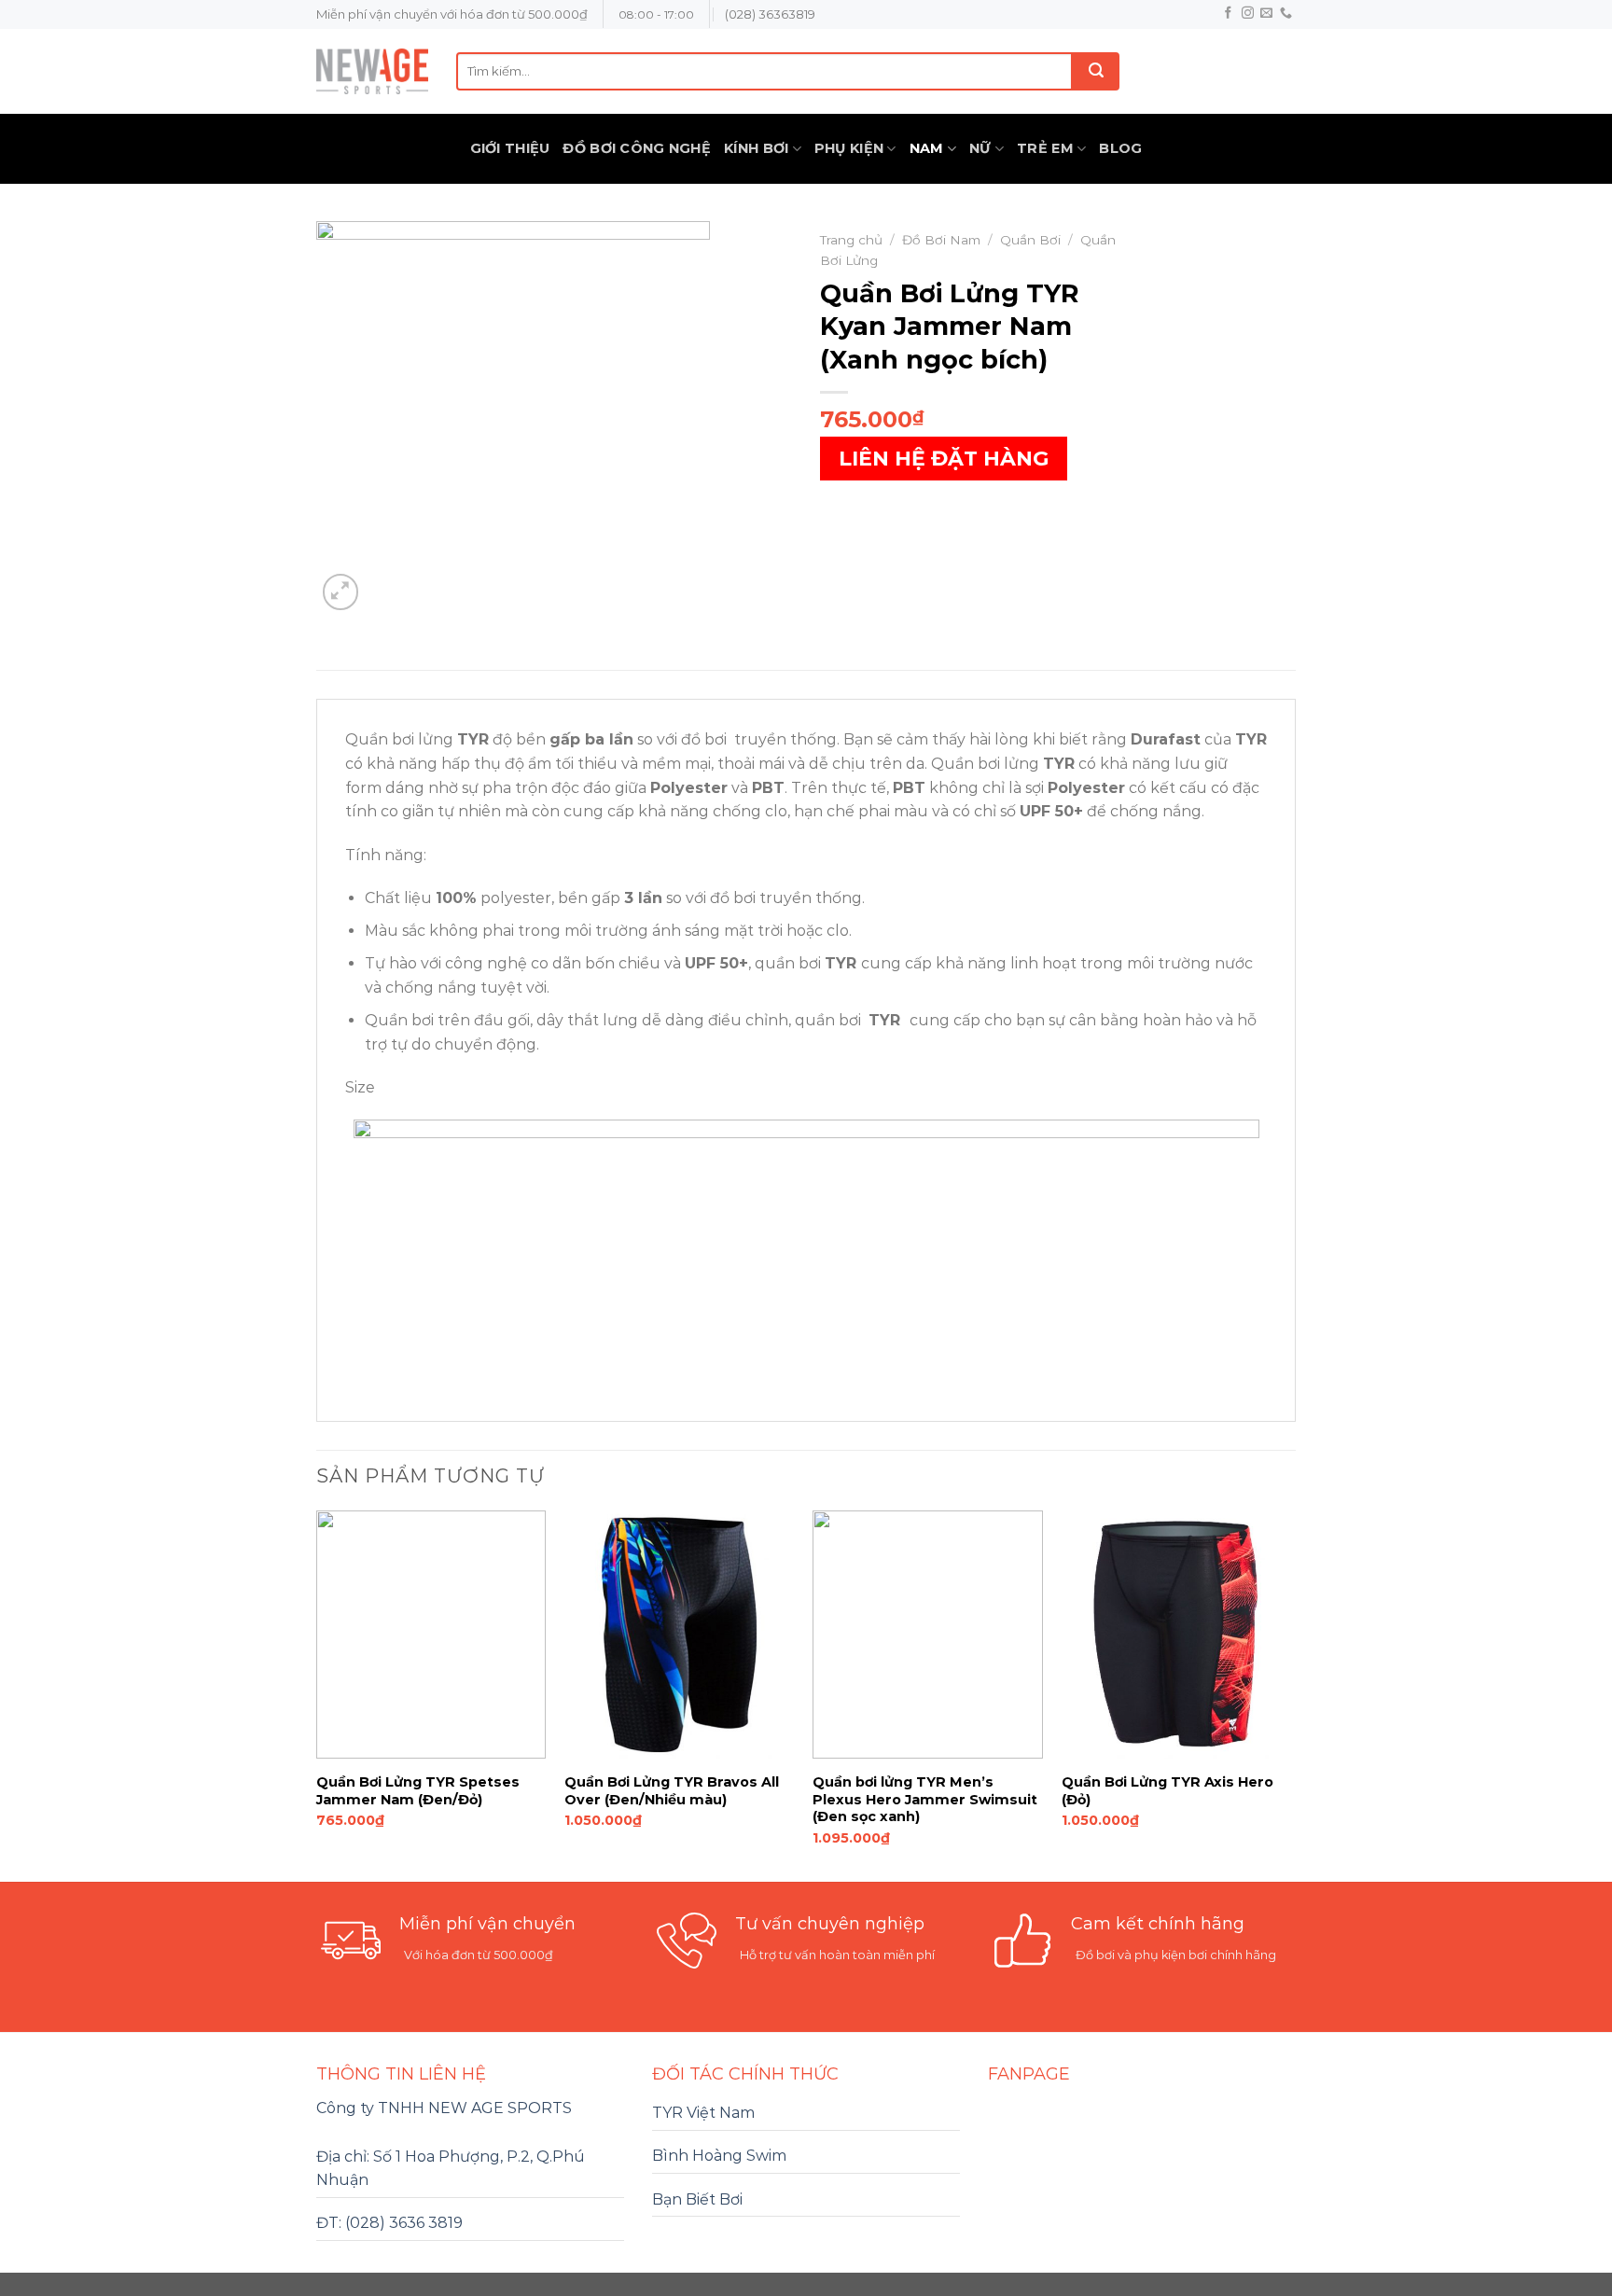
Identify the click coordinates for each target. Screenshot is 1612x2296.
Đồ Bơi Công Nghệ (637, 148)
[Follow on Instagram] (1248, 14)
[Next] (1290, 1695)
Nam (927, 148)
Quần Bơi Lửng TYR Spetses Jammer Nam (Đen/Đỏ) (418, 1791)
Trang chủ (851, 240)
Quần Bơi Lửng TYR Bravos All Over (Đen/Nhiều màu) (672, 1791)
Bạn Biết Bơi (697, 2199)
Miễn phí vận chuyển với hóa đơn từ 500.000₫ (452, 14)
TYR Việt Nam (703, 2113)
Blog (1120, 148)
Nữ (980, 148)
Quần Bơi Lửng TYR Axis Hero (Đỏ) (1167, 1791)
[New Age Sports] (372, 71)
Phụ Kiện (849, 148)
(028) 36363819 (770, 14)
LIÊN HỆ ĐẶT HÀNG (944, 459)
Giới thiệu (510, 148)
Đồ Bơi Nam (941, 240)
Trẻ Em (1045, 148)
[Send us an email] (1266, 14)
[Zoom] (341, 592)
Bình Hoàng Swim (719, 2156)
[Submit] (1096, 71)
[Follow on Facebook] (1228, 14)
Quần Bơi (1030, 240)
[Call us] (1286, 14)
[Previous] (317, 1695)
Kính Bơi (756, 148)
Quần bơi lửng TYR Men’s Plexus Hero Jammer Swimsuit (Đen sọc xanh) (925, 1799)
